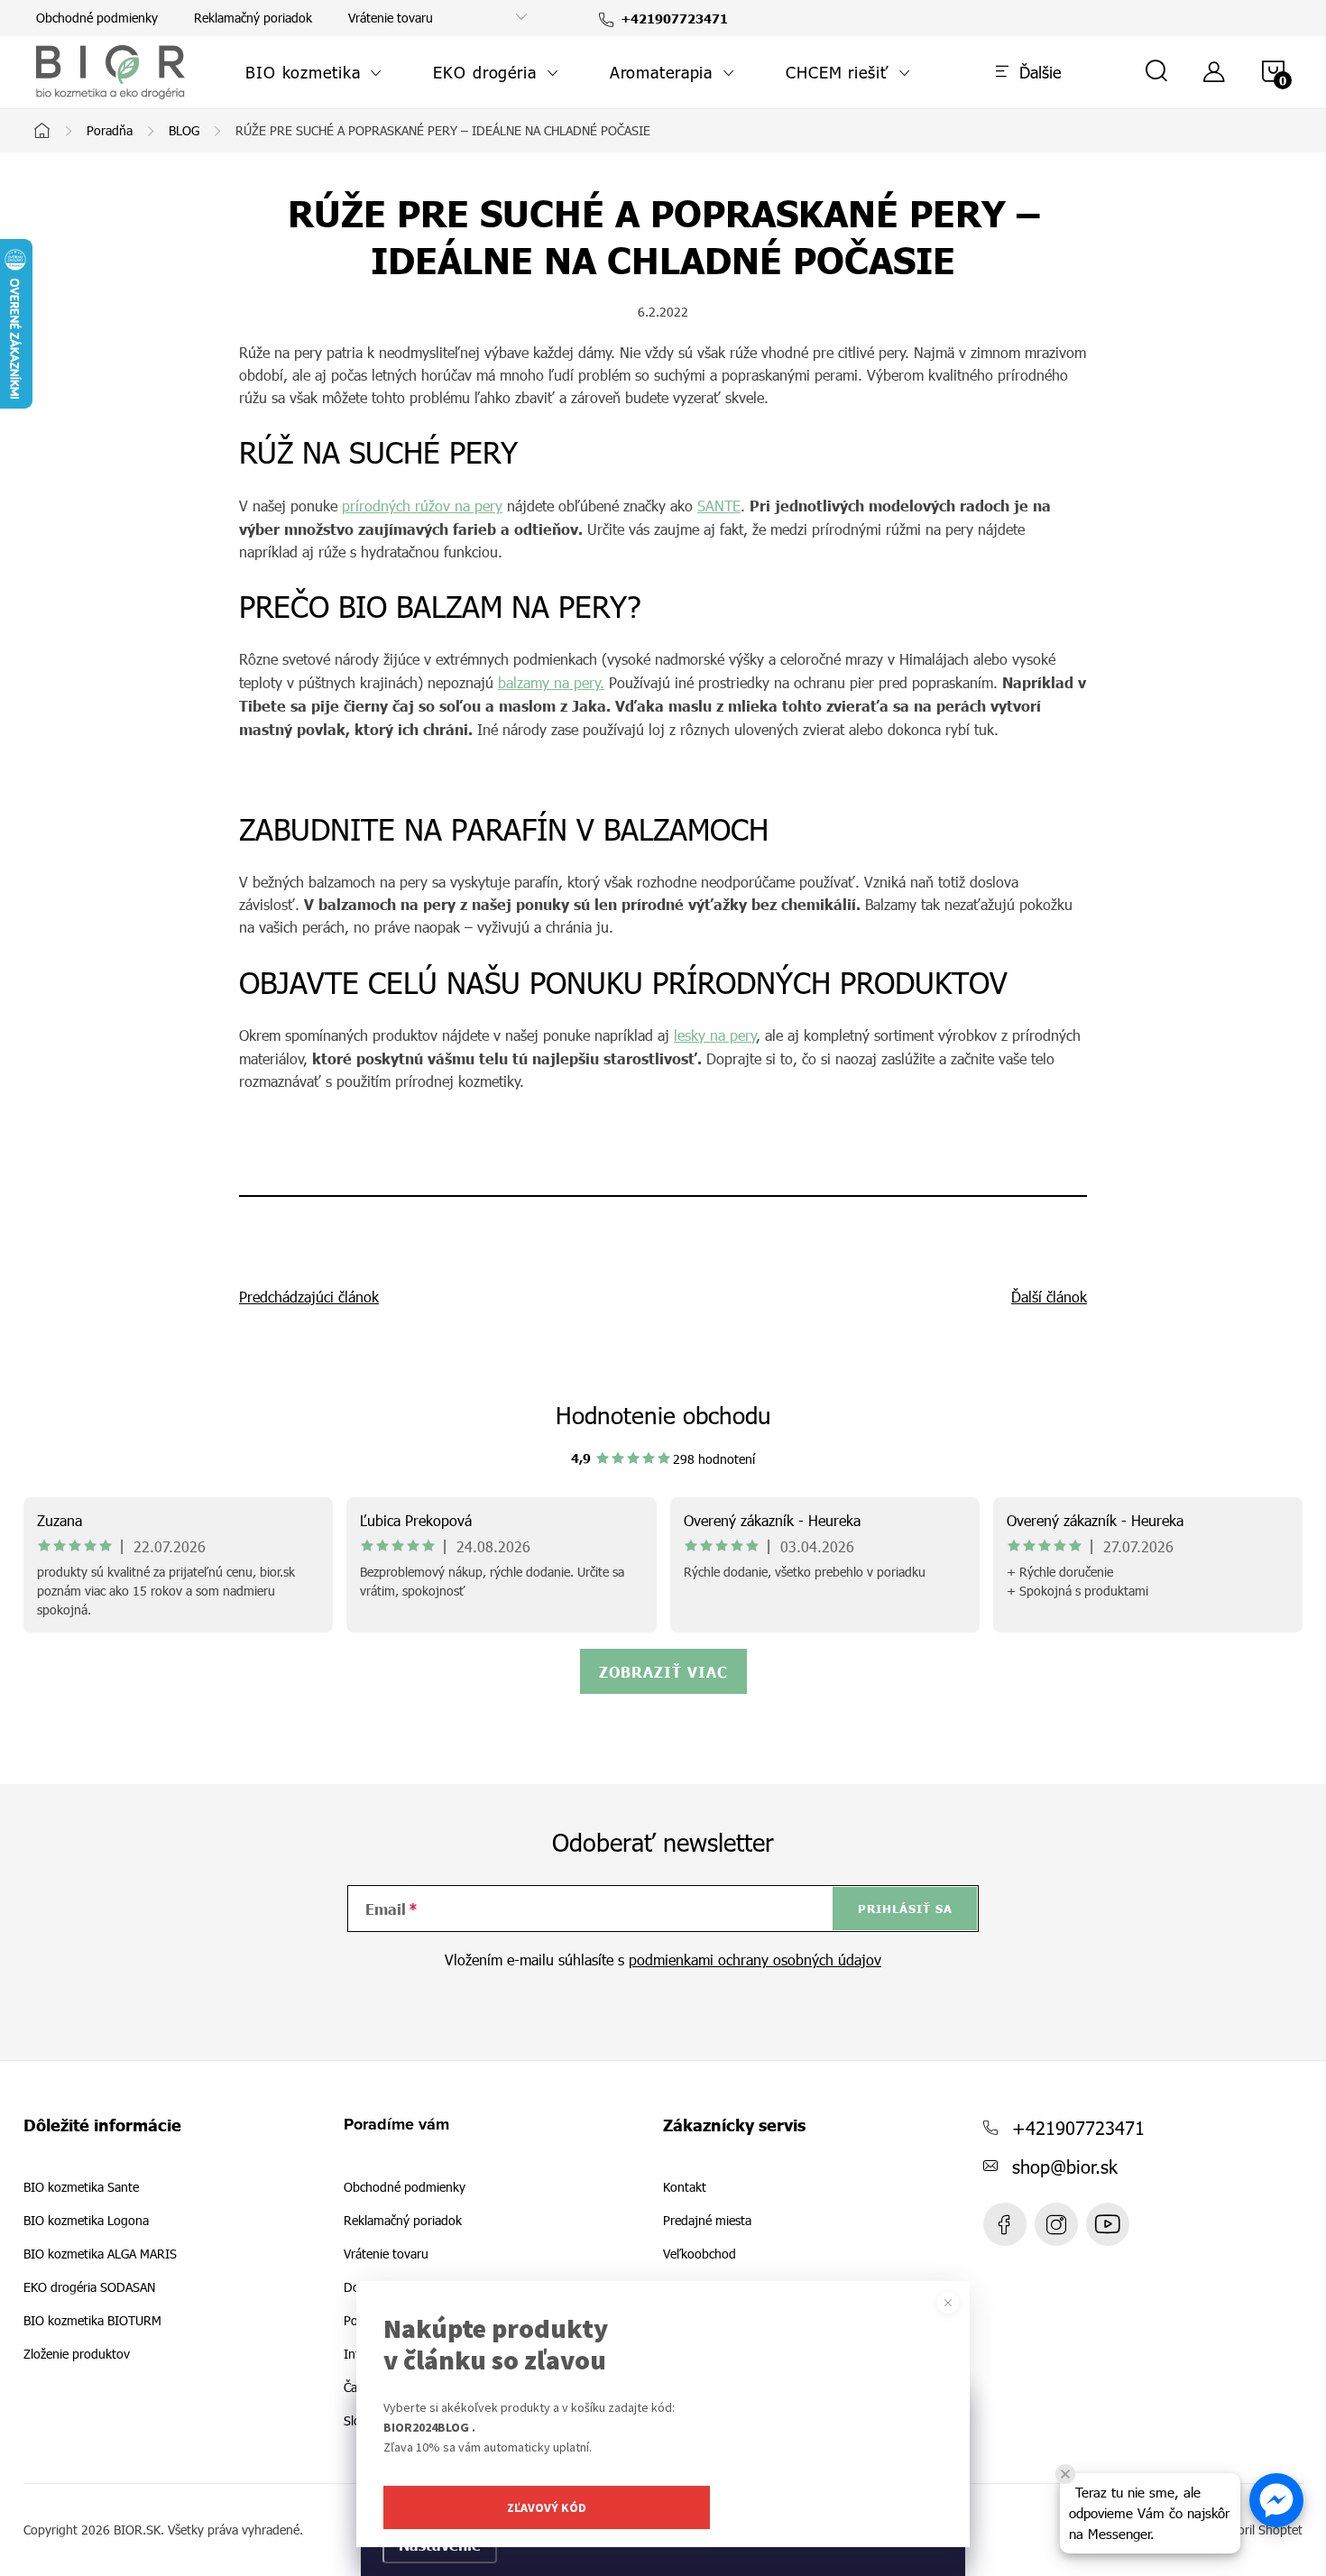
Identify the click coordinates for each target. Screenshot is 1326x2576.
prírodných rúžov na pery (422, 506)
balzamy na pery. (551, 682)
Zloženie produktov (77, 2354)
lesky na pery (715, 1035)
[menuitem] (314, 72)
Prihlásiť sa (905, 1909)
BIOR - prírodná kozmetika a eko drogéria (1108, 2224)
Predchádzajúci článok (309, 1297)
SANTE (719, 506)
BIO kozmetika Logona (86, 2221)
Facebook (1005, 2224)
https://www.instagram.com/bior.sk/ (1056, 2224)
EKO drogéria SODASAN (89, 2287)
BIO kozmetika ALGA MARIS (100, 2254)
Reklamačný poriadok (253, 18)
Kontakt (685, 2187)
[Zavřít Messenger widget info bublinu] (1065, 2474)
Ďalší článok (1049, 1297)
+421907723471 (1078, 2127)
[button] (1276, 2500)
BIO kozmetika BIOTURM (92, 2321)
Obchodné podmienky (97, 18)
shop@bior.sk (1065, 2166)
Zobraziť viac (663, 1671)
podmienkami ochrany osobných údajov (755, 1960)
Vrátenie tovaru (391, 18)
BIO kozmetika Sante (81, 2187)
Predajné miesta (707, 2221)
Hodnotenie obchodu (663, 1415)
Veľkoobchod (700, 2254)
